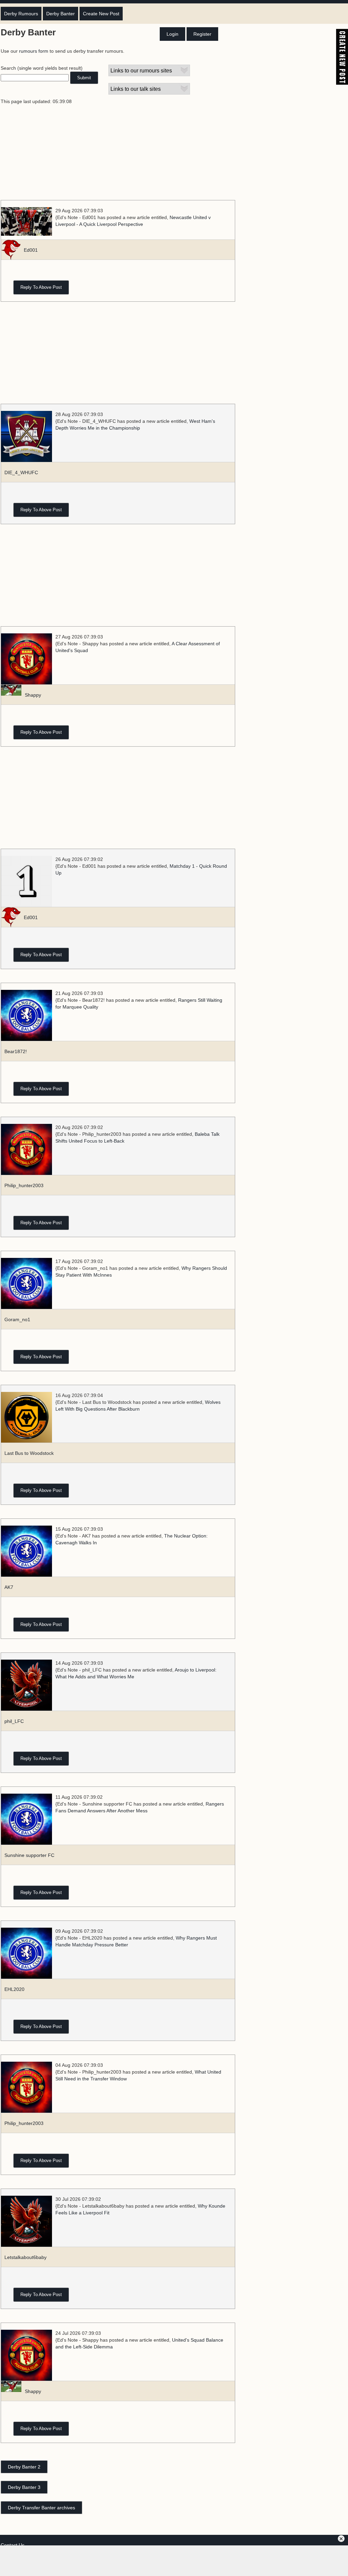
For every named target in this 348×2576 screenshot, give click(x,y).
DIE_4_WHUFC (21, 472)
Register (202, 34)
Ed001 (31, 250)
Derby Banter (60, 14)
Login (172, 34)
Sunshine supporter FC (29, 1855)
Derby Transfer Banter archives (41, 2508)
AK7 (9, 1587)
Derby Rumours (21, 14)
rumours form (34, 51)
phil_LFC (14, 1721)
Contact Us (13, 2545)
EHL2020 (14, 1989)
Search (8, 68)
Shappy (33, 695)
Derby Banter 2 (24, 2467)
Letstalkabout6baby (25, 2257)
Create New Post (101, 14)
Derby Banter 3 (24, 2487)
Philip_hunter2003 (24, 1185)
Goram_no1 (17, 1319)
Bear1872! (16, 1051)
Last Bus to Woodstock (29, 1453)
